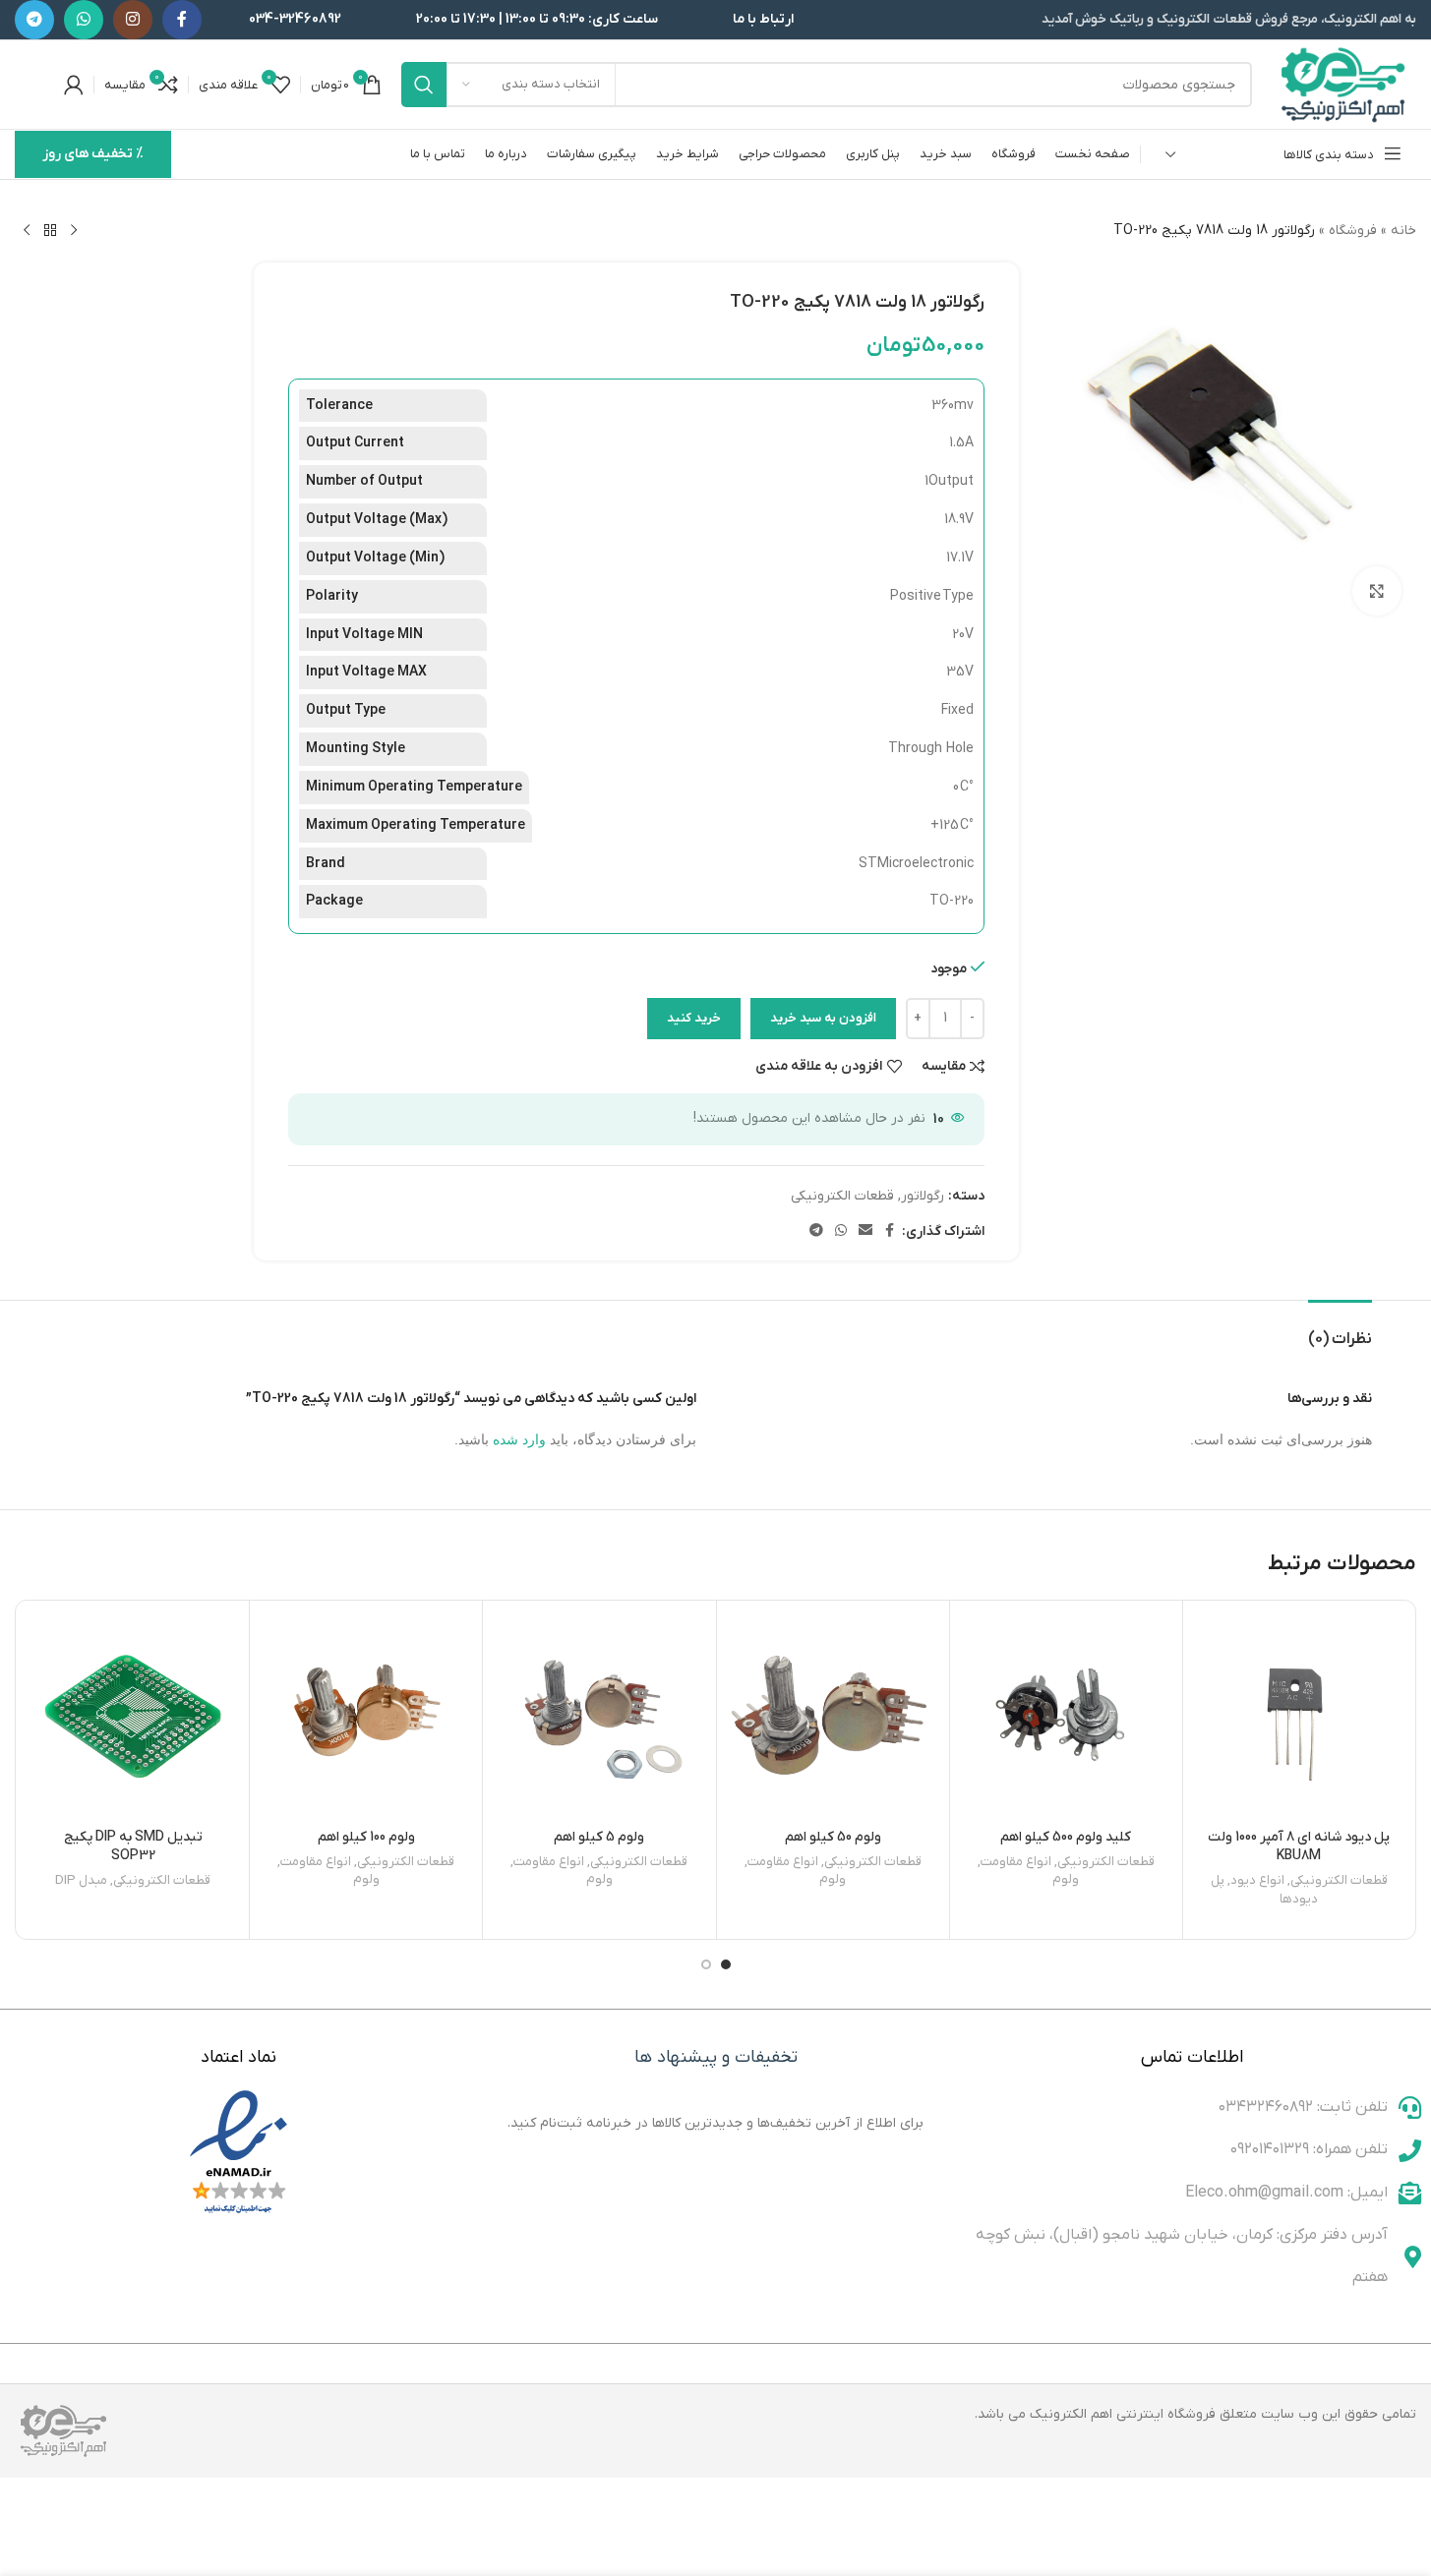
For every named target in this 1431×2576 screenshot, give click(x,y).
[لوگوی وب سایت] (1344, 84)
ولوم (1066, 1879)
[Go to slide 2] (706, 1964)
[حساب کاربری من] (74, 85)
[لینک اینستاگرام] (133, 20)
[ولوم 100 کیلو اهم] (366, 1717)
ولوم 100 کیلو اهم (366, 1837)
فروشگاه (1353, 231)
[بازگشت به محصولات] (50, 231)
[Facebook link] (182, 20)
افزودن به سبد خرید (823, 1018)
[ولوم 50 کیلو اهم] (833, 1717)
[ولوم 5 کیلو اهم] (599, 1717)
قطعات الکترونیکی (842, 1196)
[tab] (1340, 1330)
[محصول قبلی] (74, 231)
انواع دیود (1257, 1880)
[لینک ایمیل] (865, 1231)
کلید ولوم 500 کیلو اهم (1066, 1837)
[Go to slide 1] (726, 1964)
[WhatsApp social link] (84, 20)
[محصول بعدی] (27, 231)
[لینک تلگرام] (34, 20)
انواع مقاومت (1016, 1862)
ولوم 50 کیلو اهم (833, 1837)
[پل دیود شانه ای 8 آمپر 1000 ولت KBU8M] (1299, 1717)
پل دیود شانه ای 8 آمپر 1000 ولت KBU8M (1299, 1847)
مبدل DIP (81, 1880)
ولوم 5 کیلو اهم (599, 1837)
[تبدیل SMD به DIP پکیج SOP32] (133, 1717)
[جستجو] (424, 85)
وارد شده (519, 1439)
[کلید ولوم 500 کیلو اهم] (1066, 1717)
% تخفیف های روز (93, 154)
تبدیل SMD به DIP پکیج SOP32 (133, 1847)
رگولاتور (923, 1196)
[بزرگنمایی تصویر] (1377, 591)
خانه (1403, 231)
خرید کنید (694, 1018)
